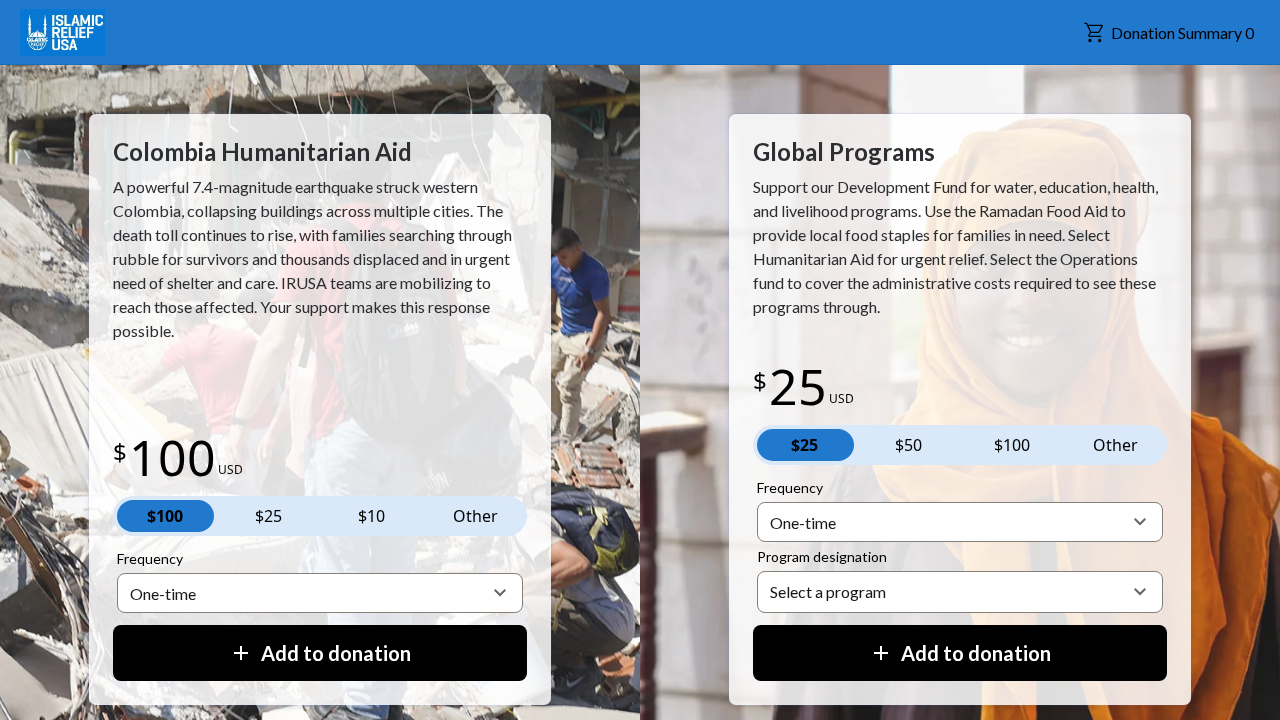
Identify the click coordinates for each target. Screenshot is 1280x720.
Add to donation (336, 653)
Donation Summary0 (1182, 32)
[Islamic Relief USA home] (62, 33)
